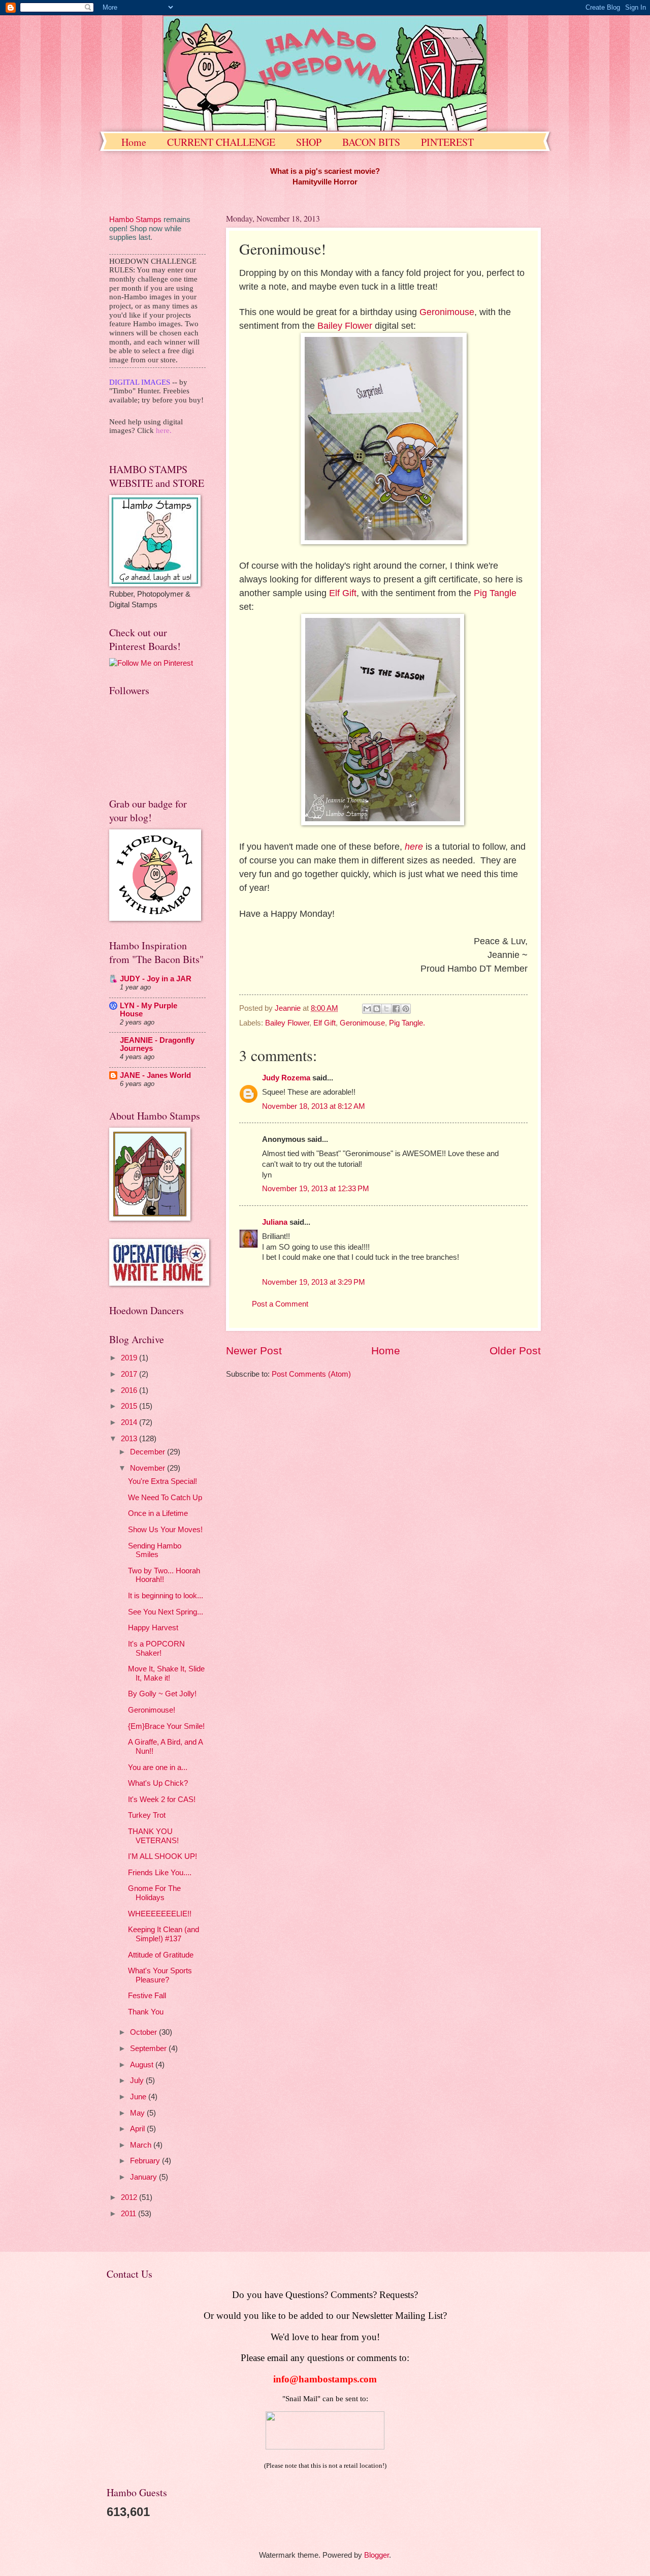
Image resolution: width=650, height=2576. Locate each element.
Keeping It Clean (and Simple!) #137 (164, 1934)
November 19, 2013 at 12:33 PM (316, 1189)
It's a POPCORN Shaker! (156, 1649)
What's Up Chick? (158, 1783)
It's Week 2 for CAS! (162, 1799)
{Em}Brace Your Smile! (166, 1726)
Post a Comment (280, 1304)
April (138, 2129)
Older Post (515, 1351)
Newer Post (254, 1351)
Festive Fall (147, 1996)
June (139, 2097)
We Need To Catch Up (165, 1498)
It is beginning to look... (166, 1596)
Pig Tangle (495, 593)
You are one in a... (158, 1767)
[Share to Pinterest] (406, 1009)
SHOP (309, 142)
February (146, 2161)
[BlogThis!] (377, 1009)
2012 (130, 2197)
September (149, 2049)
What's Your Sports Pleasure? (160, 1975)
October (144, 2032)
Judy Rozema (286, 1078)
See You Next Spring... (166, 1612)
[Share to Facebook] (396, 1009)
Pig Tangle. (407, 1023)
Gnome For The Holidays (154, 1893)
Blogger (377, 2555)
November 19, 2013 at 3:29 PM (314, 1282)
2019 (130, 1358)
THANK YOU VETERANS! (153, 1836)
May (138, 2113)
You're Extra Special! (162, 1481)
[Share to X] (386, 1009)
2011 (129, 2214)
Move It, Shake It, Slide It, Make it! (166, 1673)
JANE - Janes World (155, 1075)
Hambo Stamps (135, 220)
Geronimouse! (152, 1710)
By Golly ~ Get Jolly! (162, 1694)
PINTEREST (447, 142)
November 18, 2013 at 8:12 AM (314, 1106)
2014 (130, 1422)
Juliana (275, 1222)
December (149, 1452)
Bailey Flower (345, 326)
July (138, 2081)
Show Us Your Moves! (165, 1530)
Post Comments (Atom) (311, 1374)
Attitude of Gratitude (161, 1955)
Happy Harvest (153, 1628)
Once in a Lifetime (158, 1513)
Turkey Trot (147, 1815)
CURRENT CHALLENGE (221, 142)
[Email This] (367, 1009)
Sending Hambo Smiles (155, 1550)
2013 (130, 1439)
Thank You (146, 2012)
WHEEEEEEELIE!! (160, 1914)
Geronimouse (447, 312)
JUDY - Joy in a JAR (156, 979)
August (143, 2065)
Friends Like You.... (160, 1873)
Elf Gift (343, 593)
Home (134, 142)
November (149, 1468)
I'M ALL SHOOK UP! (162, 1856)
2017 (130, 1374)
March (142, 2145)
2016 (130, 1390)
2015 (130, 1406)
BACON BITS (371, 142)
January (144, 2177)
